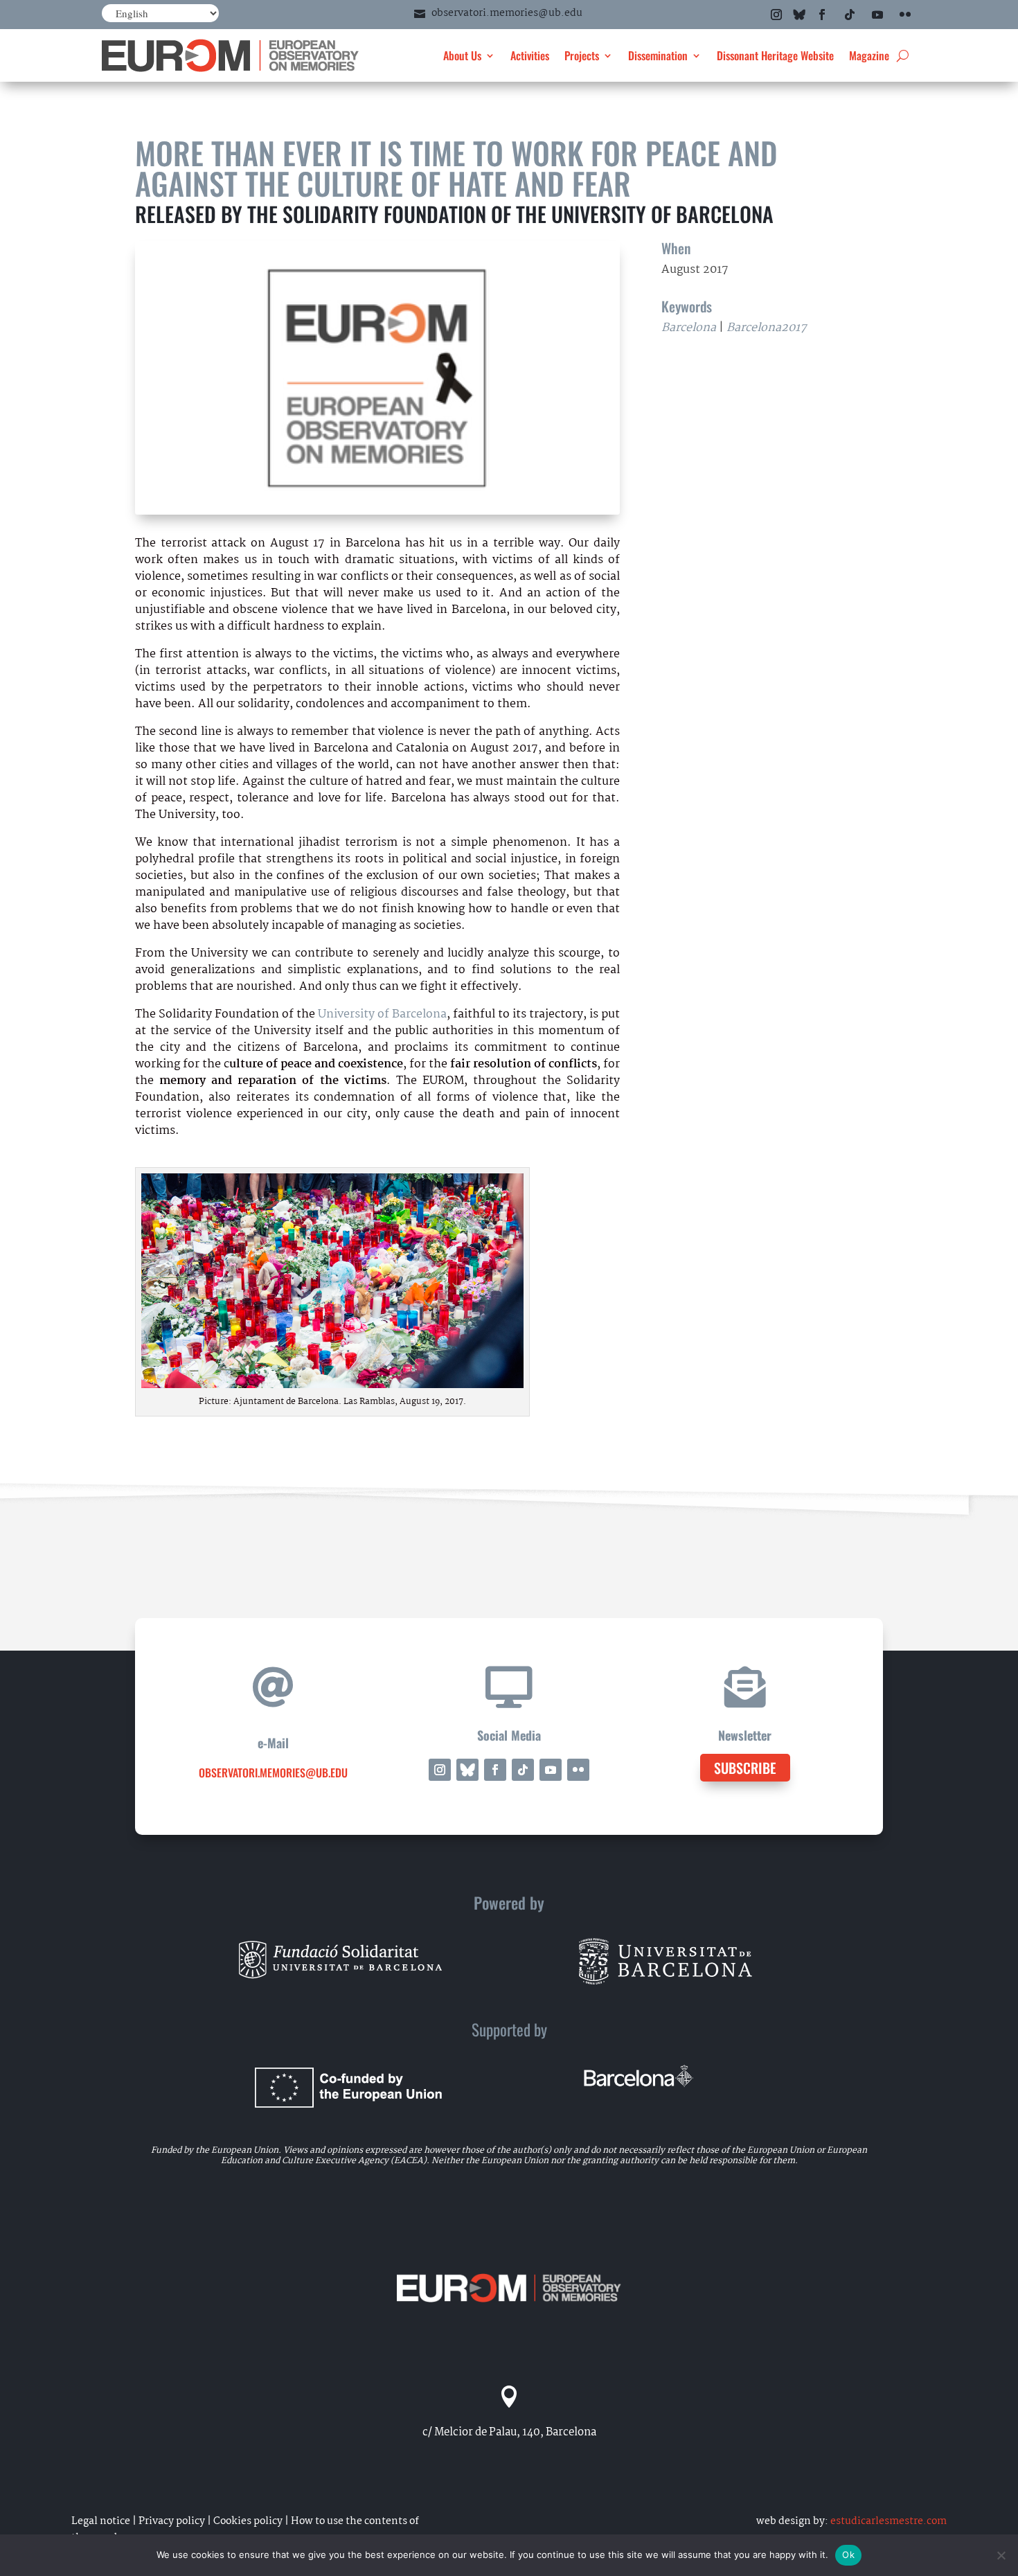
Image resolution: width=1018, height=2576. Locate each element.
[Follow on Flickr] (905, 15)
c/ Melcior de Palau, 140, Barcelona (509, 2432)
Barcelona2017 (767, 328)
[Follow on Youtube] (877, 15)
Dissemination (658, 55)
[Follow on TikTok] (850, 15)
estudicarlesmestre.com (888, 2521)
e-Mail (273, 1743)
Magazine (869, 55)
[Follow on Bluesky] (799, 15)
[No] (1001, 2555)
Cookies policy (248, 2521)
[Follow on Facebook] (822, 15)
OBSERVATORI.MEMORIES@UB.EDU (273, 1773)
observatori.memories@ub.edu (507, 13)
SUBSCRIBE (745, 1768)
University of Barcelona (382, 1014)
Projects (582, 55)
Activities (530, 55)
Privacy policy (172, 2521)
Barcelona (689, 328)
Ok (848, 2555)
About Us (462, 55)
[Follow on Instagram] (776, 15)
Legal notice (101, 2521)
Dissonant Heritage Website (775, 55)
